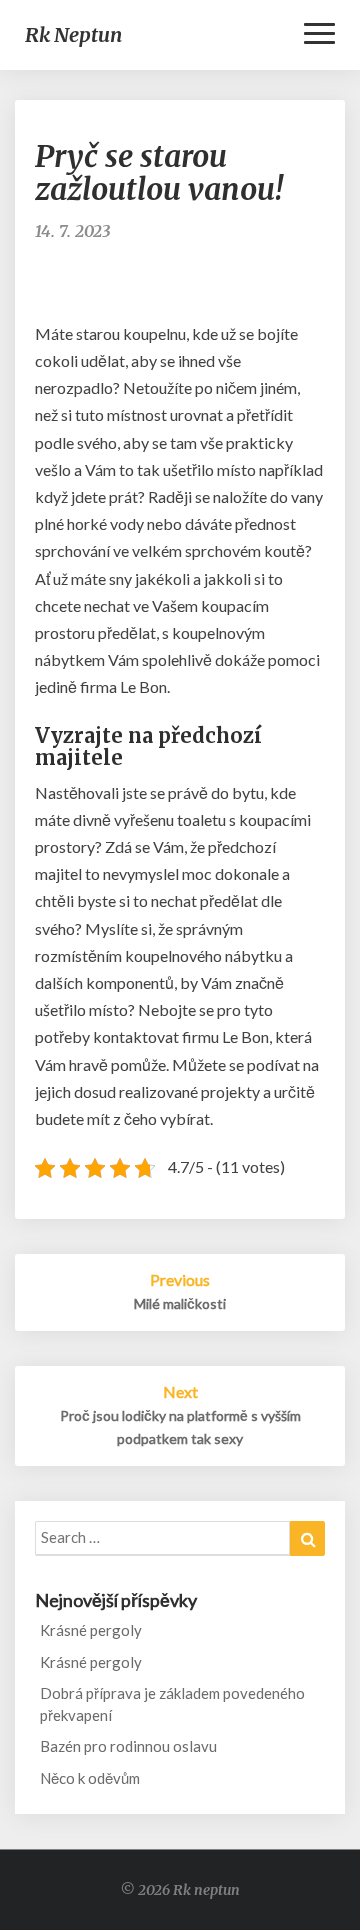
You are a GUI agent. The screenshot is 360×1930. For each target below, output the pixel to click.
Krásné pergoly (91, 1630)
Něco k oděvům (90, 1778)
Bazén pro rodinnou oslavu (128, 1746)
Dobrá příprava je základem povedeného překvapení (172, 1703)
